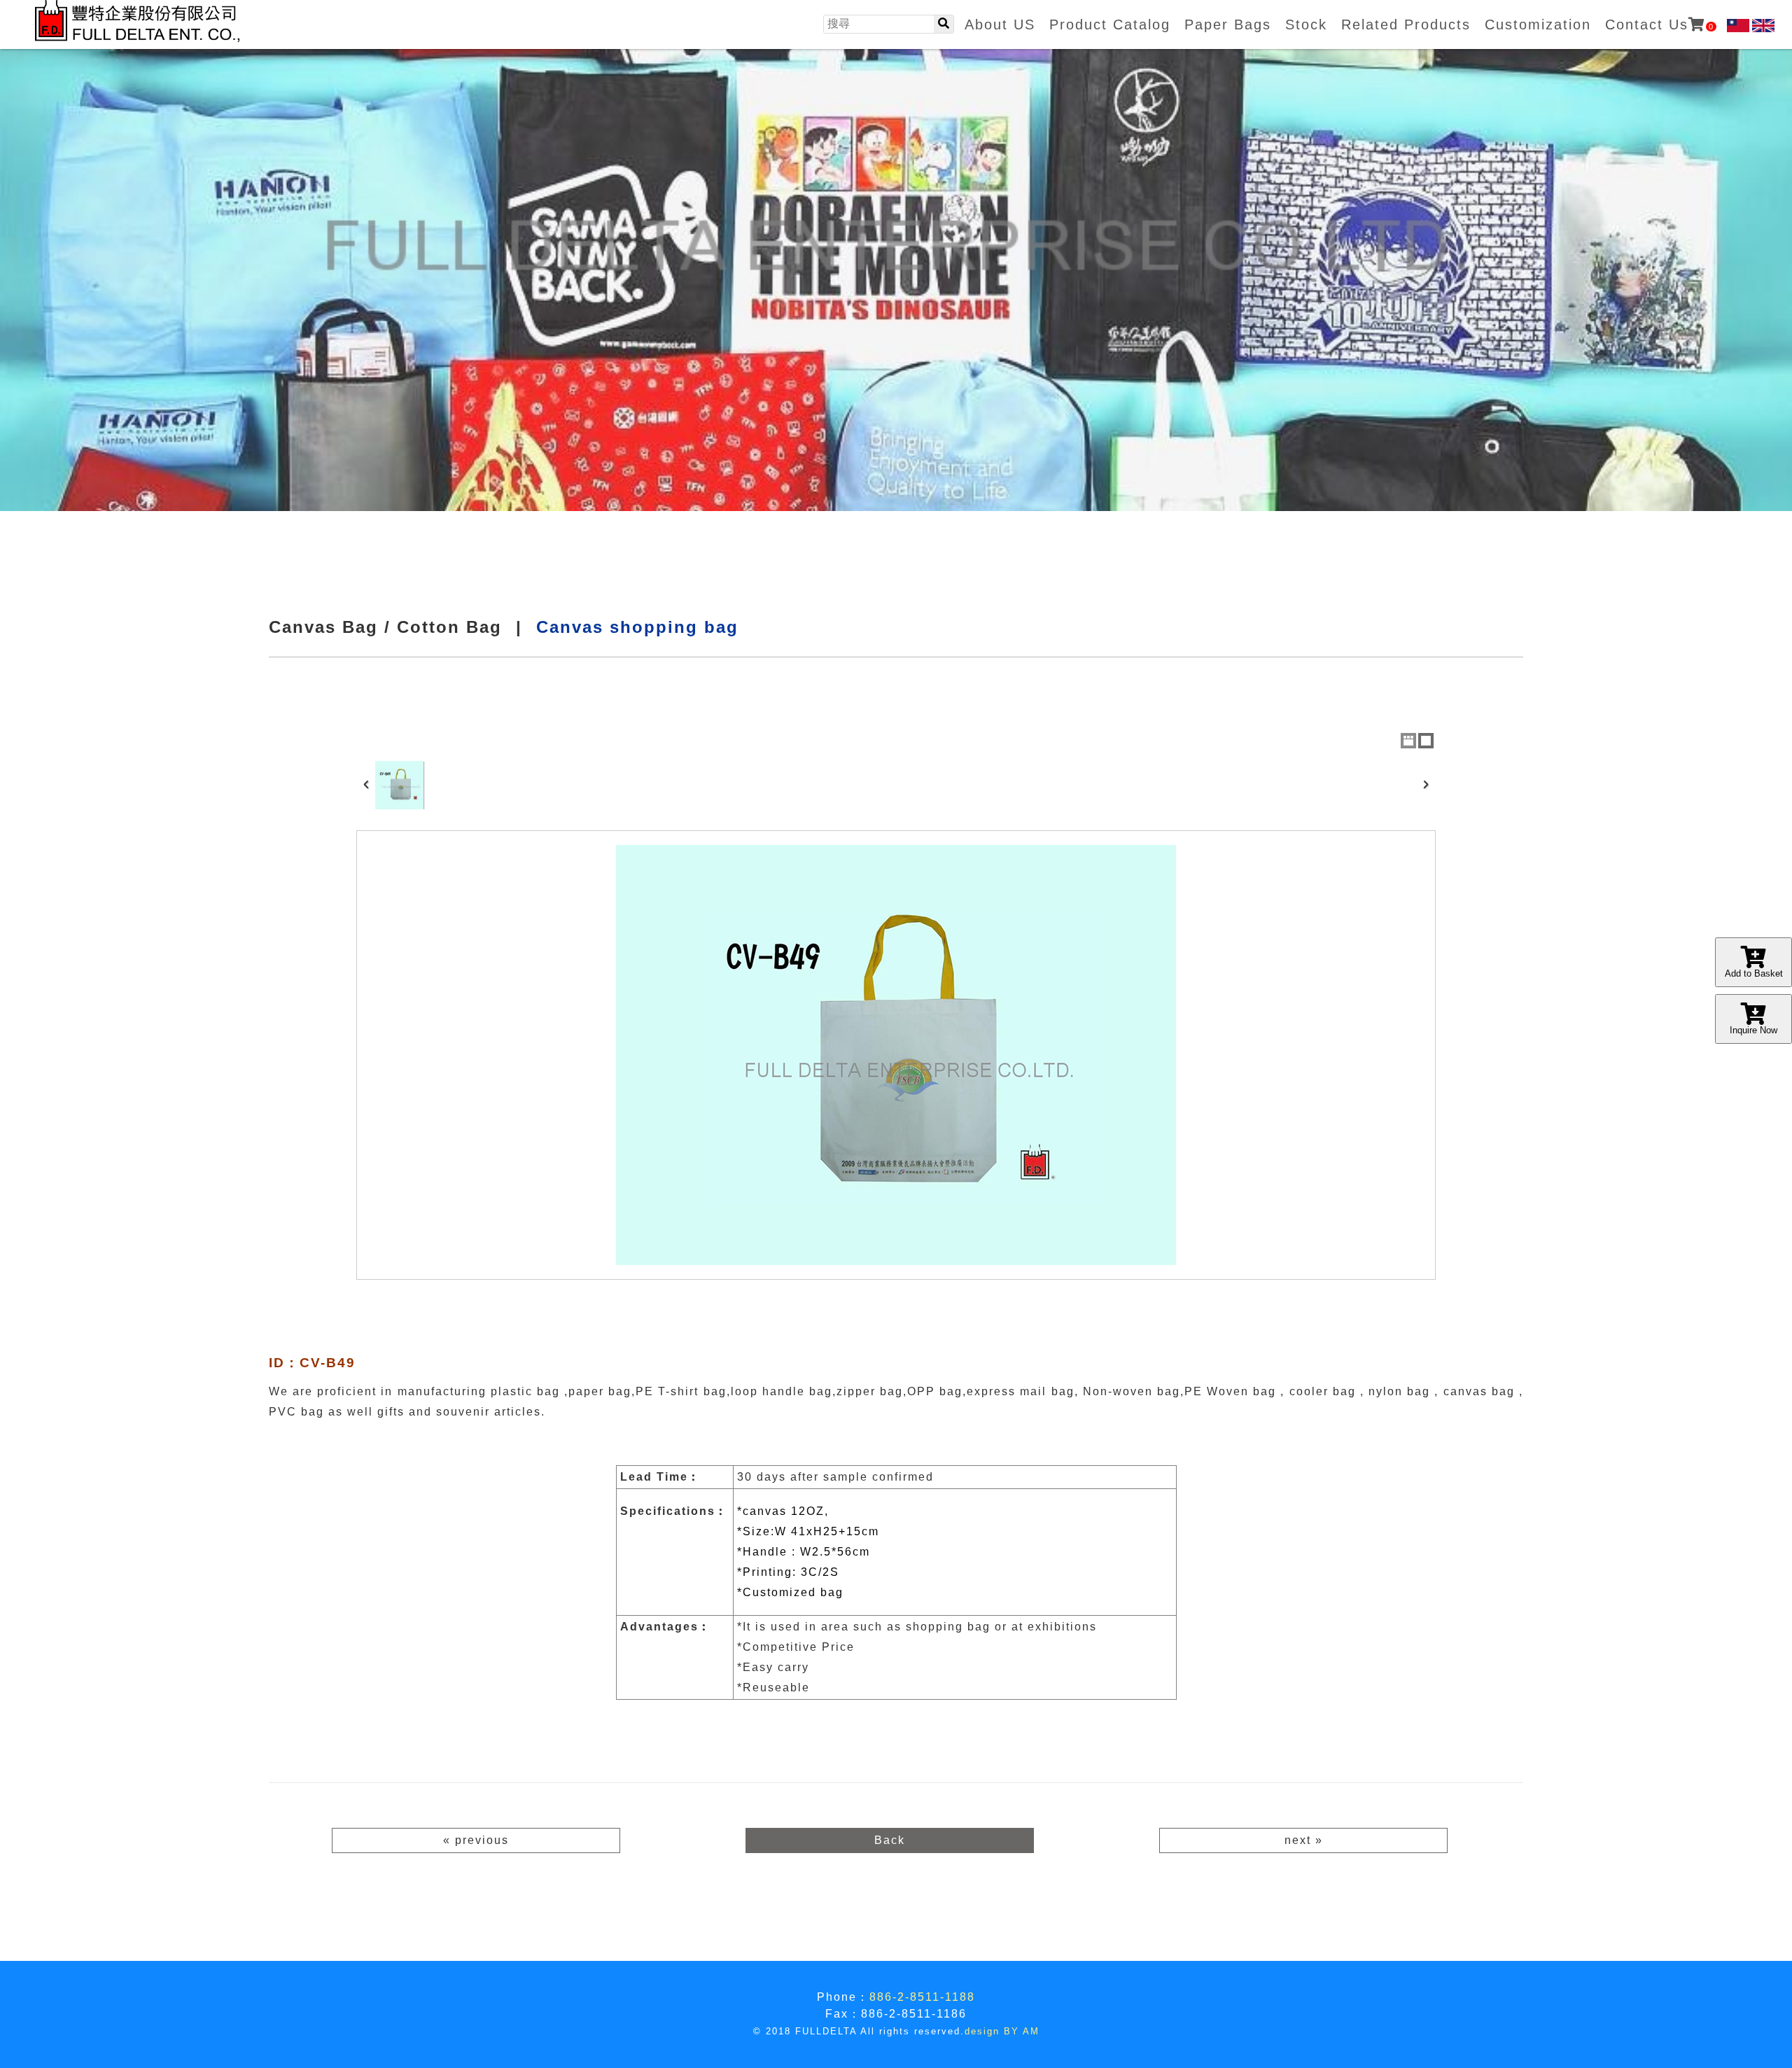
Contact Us (1660, 25)
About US (1000, 25)
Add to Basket (1754, 973)
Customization (1538, 25)
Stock (1306, 25)
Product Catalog (1110, 25)
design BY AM (1002, 2031)
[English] (1763, 26)
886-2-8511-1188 (922, 1997)
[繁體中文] (1738, 26)
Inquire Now (1753, 1030)
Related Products (1406, 25)
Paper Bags (1228, 25)
